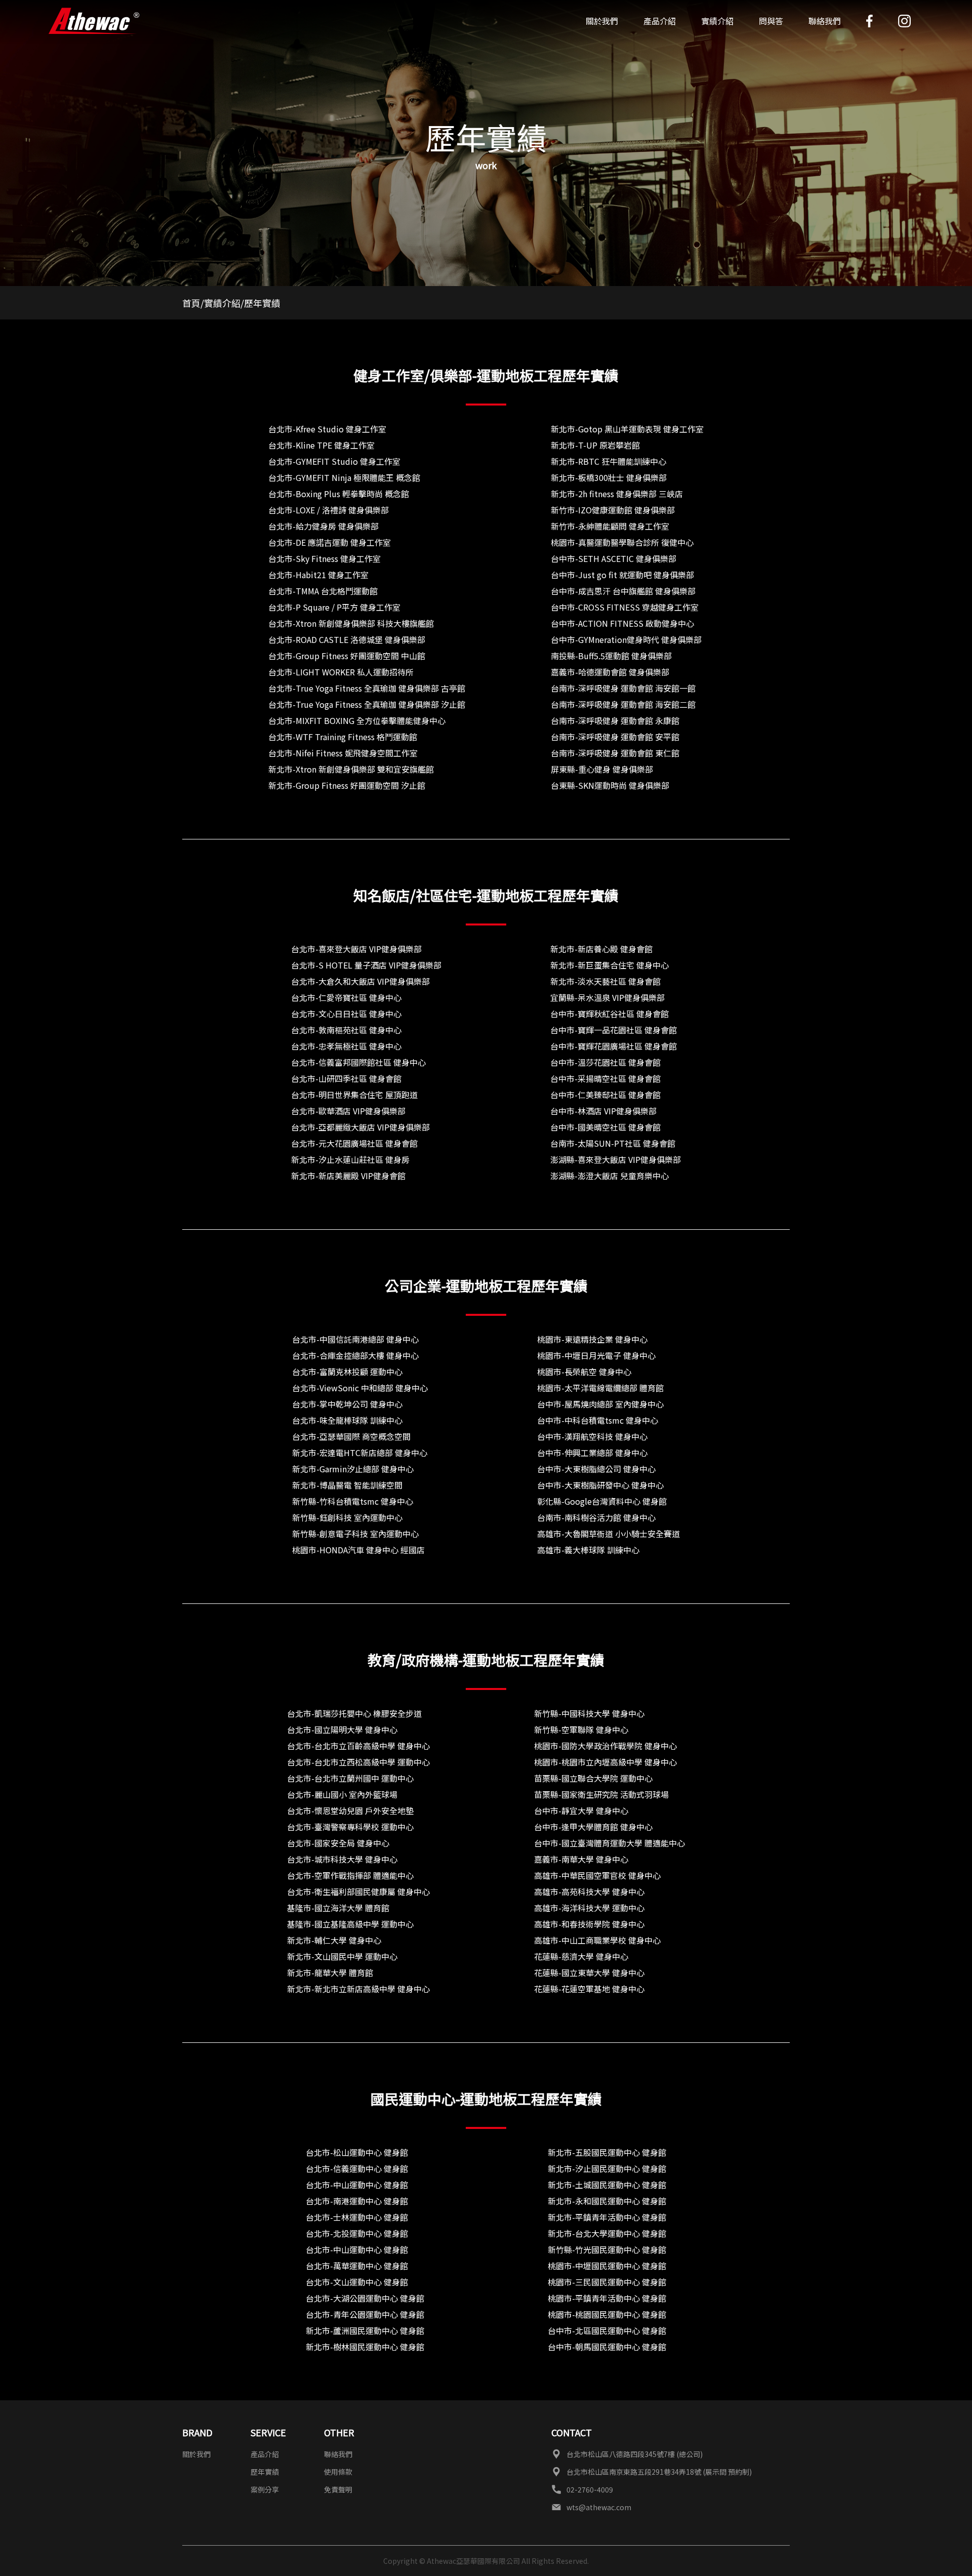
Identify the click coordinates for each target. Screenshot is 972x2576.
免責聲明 (338, 2489)
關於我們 (602, 21)
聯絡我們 (825, 21)
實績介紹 (717, 21)
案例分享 (265, 2489)
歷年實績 (265, 2472)
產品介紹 (265, 2454)
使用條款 (338, 2472)
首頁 (191, 303)
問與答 (771, 21)
